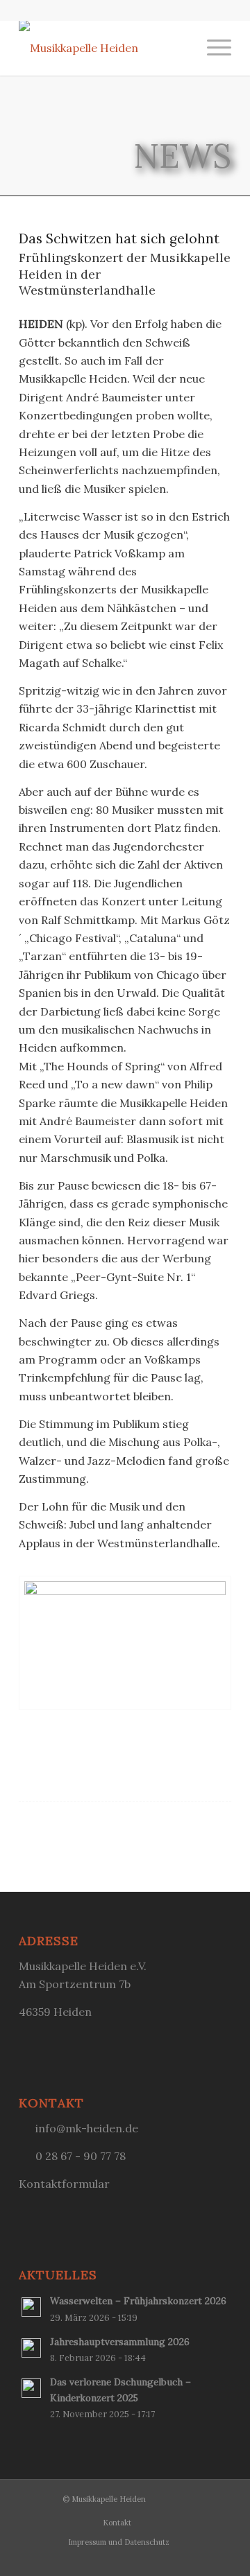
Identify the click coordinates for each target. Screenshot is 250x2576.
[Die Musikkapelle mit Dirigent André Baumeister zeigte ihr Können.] (125, 1643)
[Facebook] (221, 2497)
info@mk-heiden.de (87, 2128)
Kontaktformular (64, 2184)
